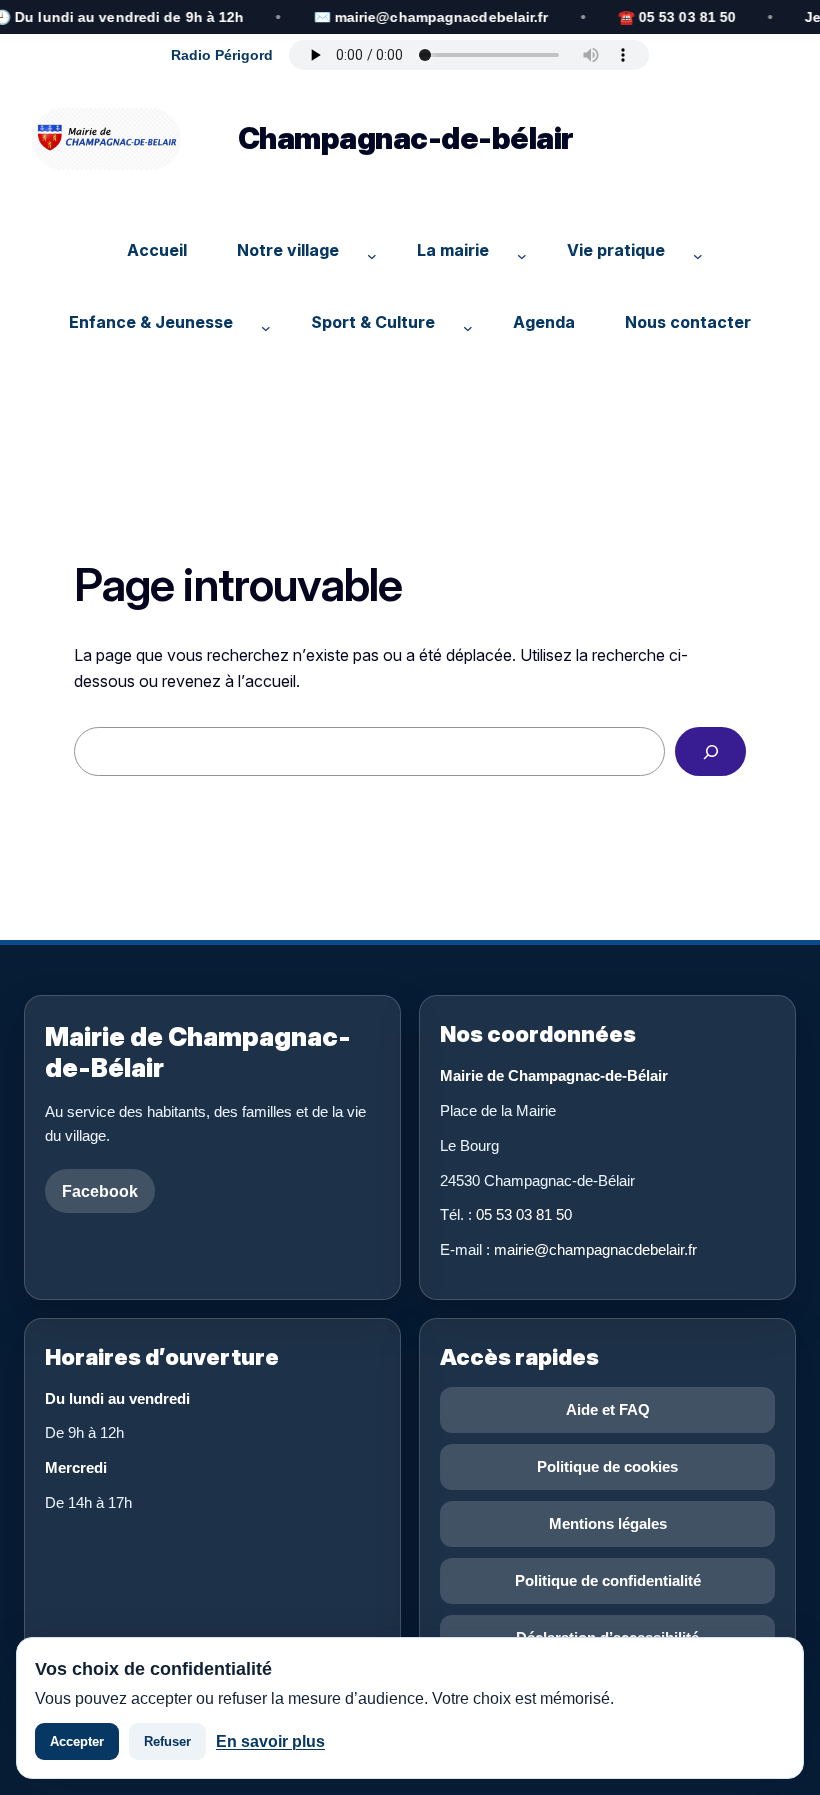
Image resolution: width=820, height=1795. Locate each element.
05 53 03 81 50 (524, 1214)
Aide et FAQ (608, 1409)
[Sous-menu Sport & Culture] (463, 322)
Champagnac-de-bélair (406, 138)
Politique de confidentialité (608, 1580)
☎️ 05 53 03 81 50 (676, 17)
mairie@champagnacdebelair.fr (595, 1249)
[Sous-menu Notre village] (367, 251)
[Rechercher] (710, 751)
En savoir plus (270, 1741)
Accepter (77, 1741)
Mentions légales (608, 1523)
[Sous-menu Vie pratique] (693, 251)
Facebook (100, 1191)
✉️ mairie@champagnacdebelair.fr (430, 17)
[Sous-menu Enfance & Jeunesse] (261, 322)
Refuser (167, 1741)
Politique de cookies (607, 1466)
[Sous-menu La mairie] (517, 251)
